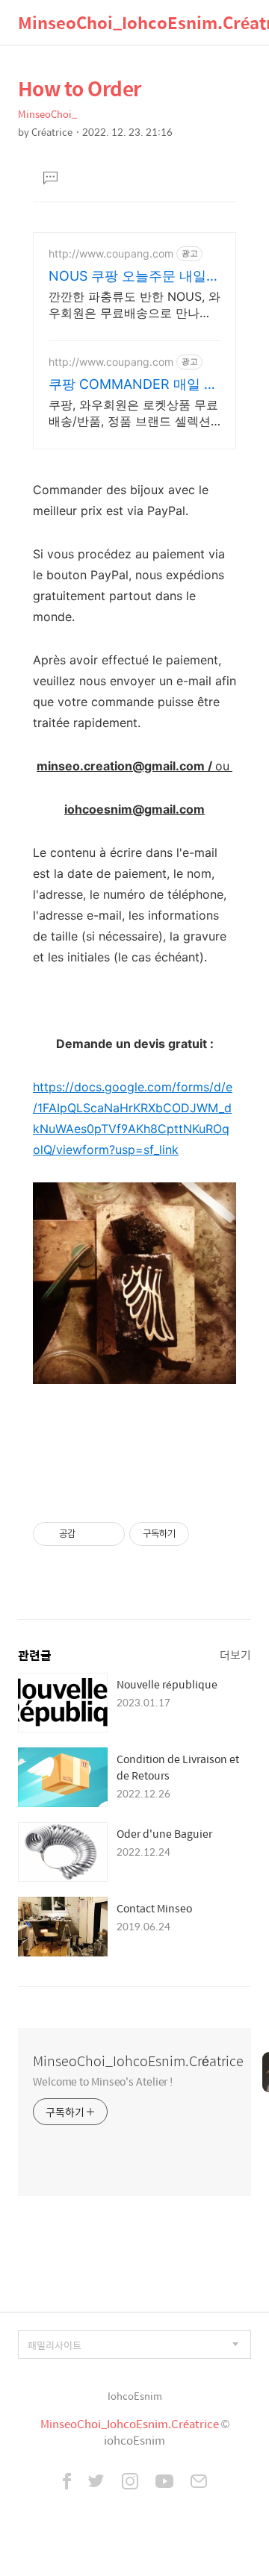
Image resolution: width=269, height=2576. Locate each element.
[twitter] (96, 2483)
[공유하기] (89, 1534)
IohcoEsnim (135, 2396)
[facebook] (67, 2483)
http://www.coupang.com (111, 253)
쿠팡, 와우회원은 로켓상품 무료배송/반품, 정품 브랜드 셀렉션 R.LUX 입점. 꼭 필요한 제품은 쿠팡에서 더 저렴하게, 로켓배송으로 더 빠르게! (133, 413)
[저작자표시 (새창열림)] (196, 1534)
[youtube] (164, 2483)
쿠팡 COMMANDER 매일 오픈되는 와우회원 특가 (133, 385)
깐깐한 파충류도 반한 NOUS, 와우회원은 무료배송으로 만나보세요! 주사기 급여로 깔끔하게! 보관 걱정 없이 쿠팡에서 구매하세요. (134, 305)
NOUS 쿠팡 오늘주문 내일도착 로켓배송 (134, 277)
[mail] (199, 2483)
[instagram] (130, 2483)
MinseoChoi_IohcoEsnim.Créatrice (138, 2061)
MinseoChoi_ (47, 114)
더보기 (235, 1655)
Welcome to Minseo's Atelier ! (103, 2081)
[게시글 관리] (108, 1534)
